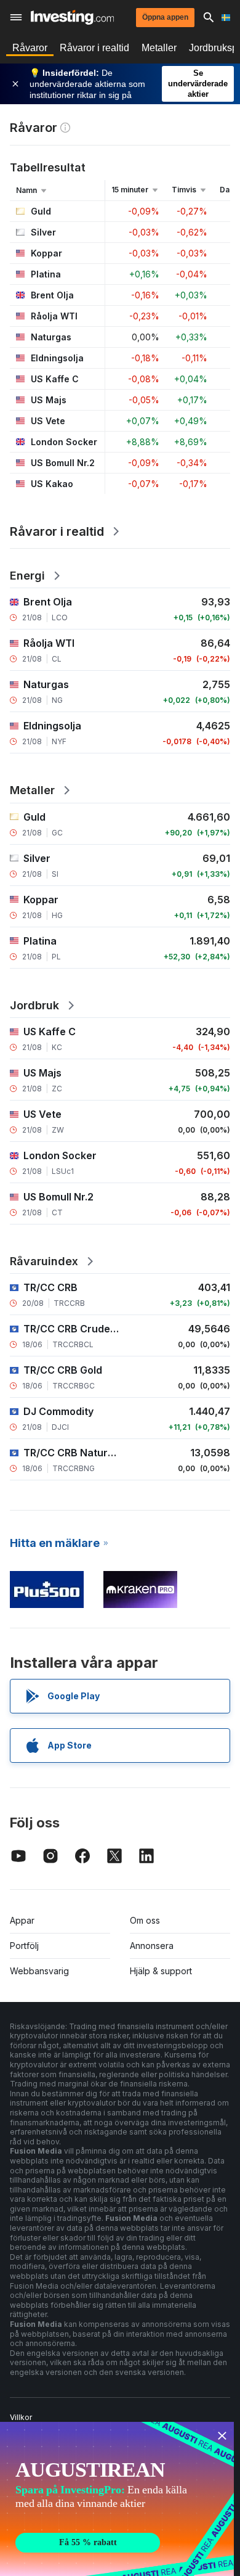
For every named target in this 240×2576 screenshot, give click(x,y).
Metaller (159, 48)
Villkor (21, 2417)
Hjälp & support (161, 1971)
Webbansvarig (39, 1971)
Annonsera (152, 1946)
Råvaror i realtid (94, 48)
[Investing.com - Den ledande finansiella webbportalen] (72, 17)
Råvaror (30, 48)
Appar (22, 1920)
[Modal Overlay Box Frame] (117, 2499)
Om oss (145, 1920)
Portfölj (24, 1946)
